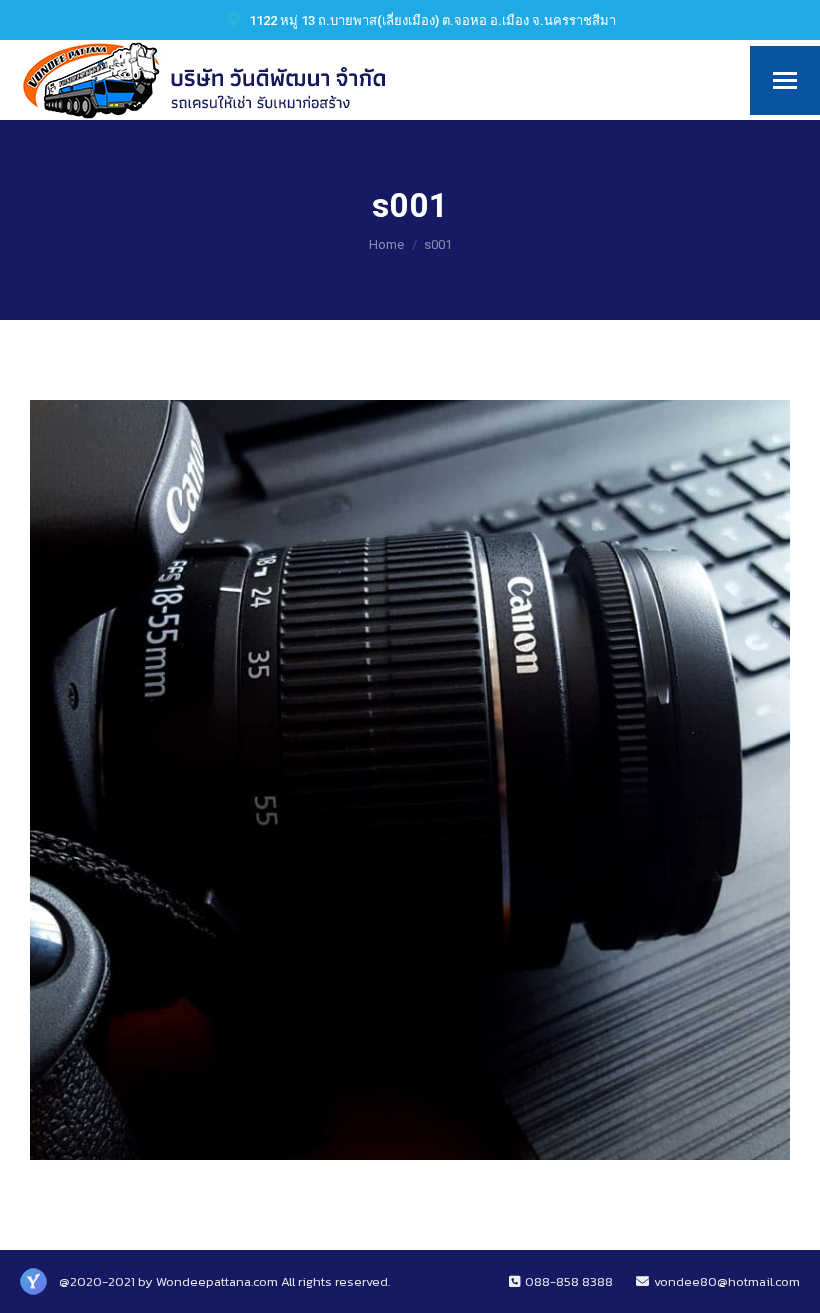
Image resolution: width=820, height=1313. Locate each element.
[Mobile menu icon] (785, 80)
